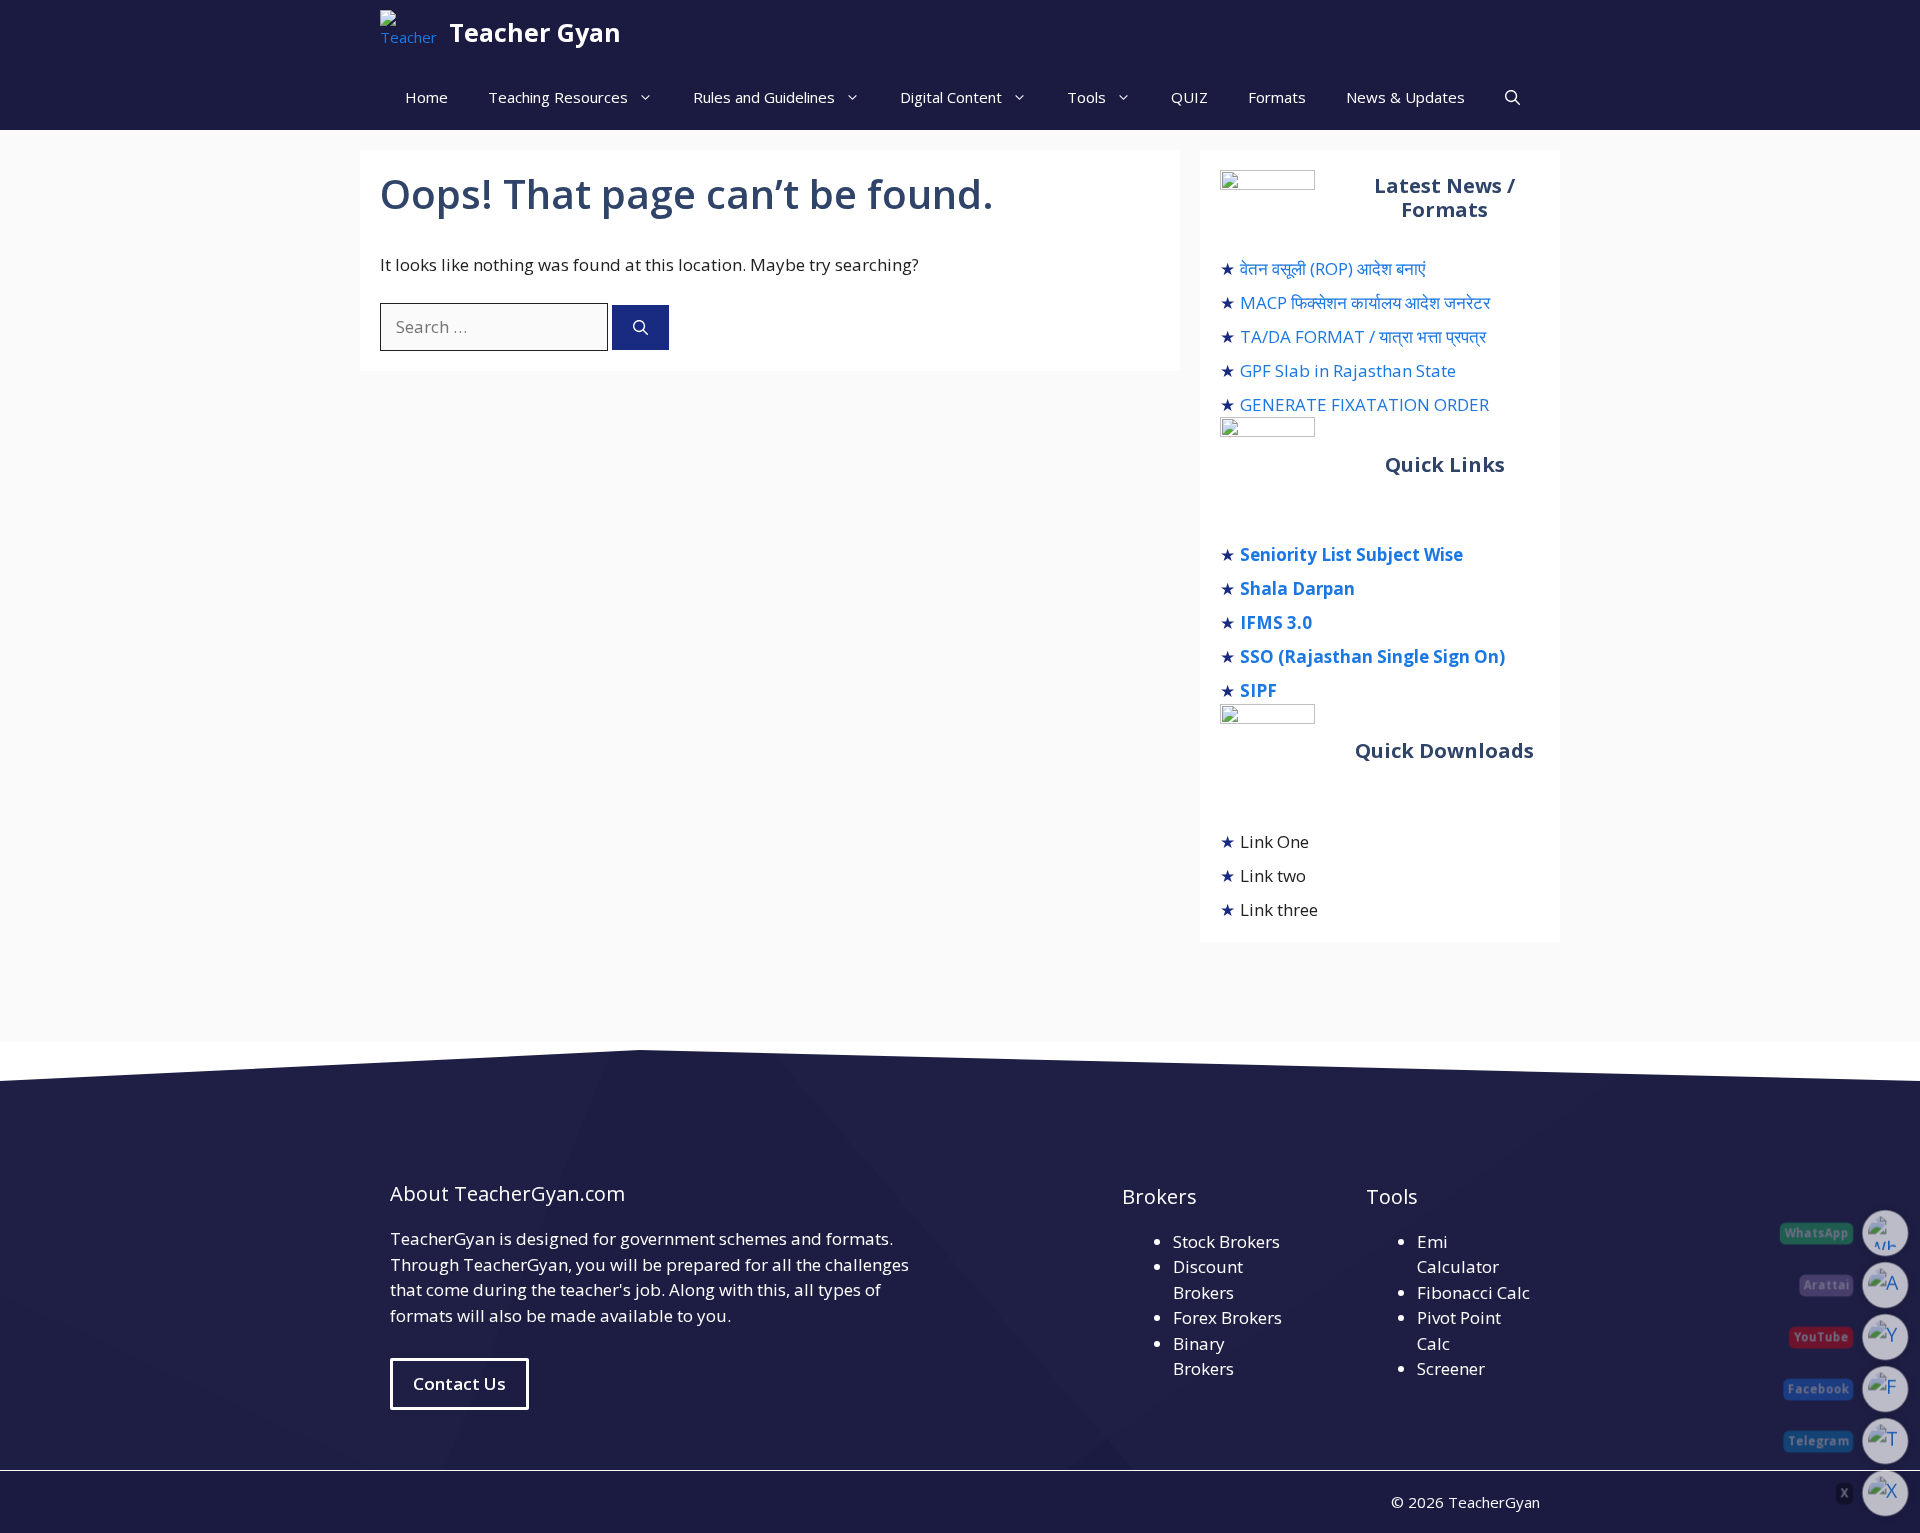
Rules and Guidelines (764, 97)
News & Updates (1405, 97)
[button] (1512, 97)
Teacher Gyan (535, 32)
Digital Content (951, 97)
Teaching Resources (558, 97)
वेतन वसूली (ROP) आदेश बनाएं (1332, 268)
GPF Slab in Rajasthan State (1348, 370)
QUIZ (1189, 97)
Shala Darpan (1297, 588)
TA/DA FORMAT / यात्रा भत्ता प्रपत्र (1363, 336)
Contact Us (459, 1383)
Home (426, 97)
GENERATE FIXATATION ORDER (1364, 404)
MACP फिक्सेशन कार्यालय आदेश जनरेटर (1365, 302)
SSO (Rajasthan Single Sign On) (1372, 656)
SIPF (1258, 690)
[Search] (640, 327)
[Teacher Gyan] (409, 32)
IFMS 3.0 (1276, 622)
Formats (1277, 97)
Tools (1086, 97)
